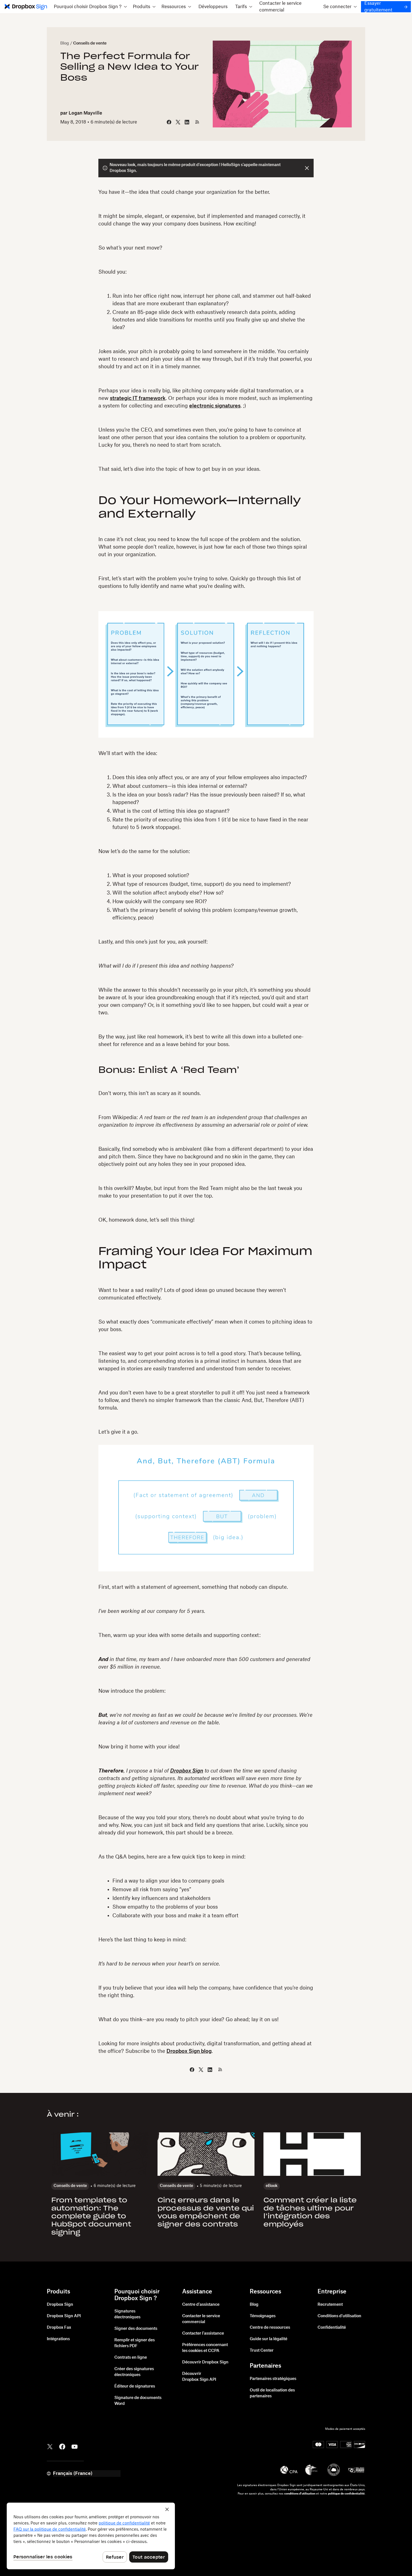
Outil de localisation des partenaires (272, 2393)
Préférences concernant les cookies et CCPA (205, 2348)
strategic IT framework (138, 398)
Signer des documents (136, 2329)
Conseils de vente (90, 43)
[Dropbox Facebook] (62, 2446)
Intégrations (58, 2339)
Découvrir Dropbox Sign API (199, 2377)
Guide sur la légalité (269, 2339)
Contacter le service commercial (280, 7)
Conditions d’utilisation (339, 2316)
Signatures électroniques (127, 2314)
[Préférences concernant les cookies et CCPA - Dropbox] (91, 2536)
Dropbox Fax (59, 2328)
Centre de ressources (270, 2328)
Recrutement (330, 2305)
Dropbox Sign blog (189, 2051)
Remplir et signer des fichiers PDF (135, 2343)
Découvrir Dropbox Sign (205, 2362)
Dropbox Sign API (64, 2316)
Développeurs (213, 7)
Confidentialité (332, 2328)
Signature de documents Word (138, 2401)
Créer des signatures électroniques (134, 2372)
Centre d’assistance (201, 2305)
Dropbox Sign (60, 2305)
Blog (65, 43)
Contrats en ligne (131, 2358)
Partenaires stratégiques (273, 2379)
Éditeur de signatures (135, 2386)
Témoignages (263, 2316)
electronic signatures (215, 406)
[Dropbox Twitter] (50, 2446)
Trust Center (262, 2351)
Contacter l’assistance (203, 2333)
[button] (90, 7)
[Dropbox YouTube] (75, 2446)
